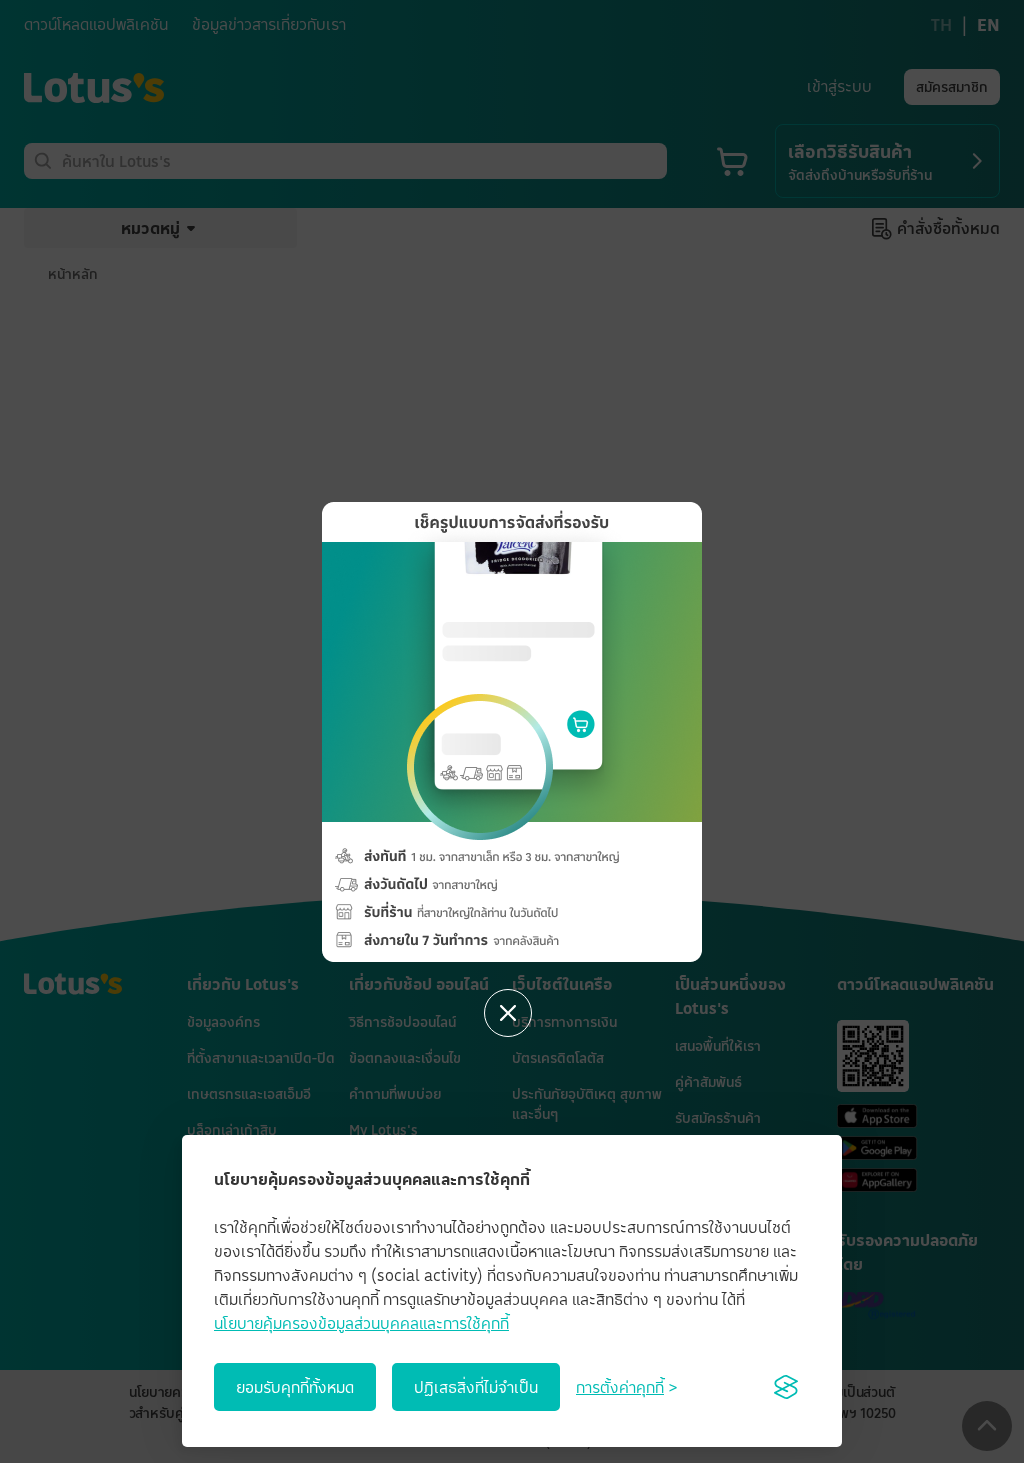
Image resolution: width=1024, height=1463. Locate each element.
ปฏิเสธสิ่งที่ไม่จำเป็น (476, 1387)
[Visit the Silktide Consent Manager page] (786, 1387)
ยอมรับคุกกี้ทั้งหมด (295, 1387)
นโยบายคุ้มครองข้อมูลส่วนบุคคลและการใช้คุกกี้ (361, 1323)
